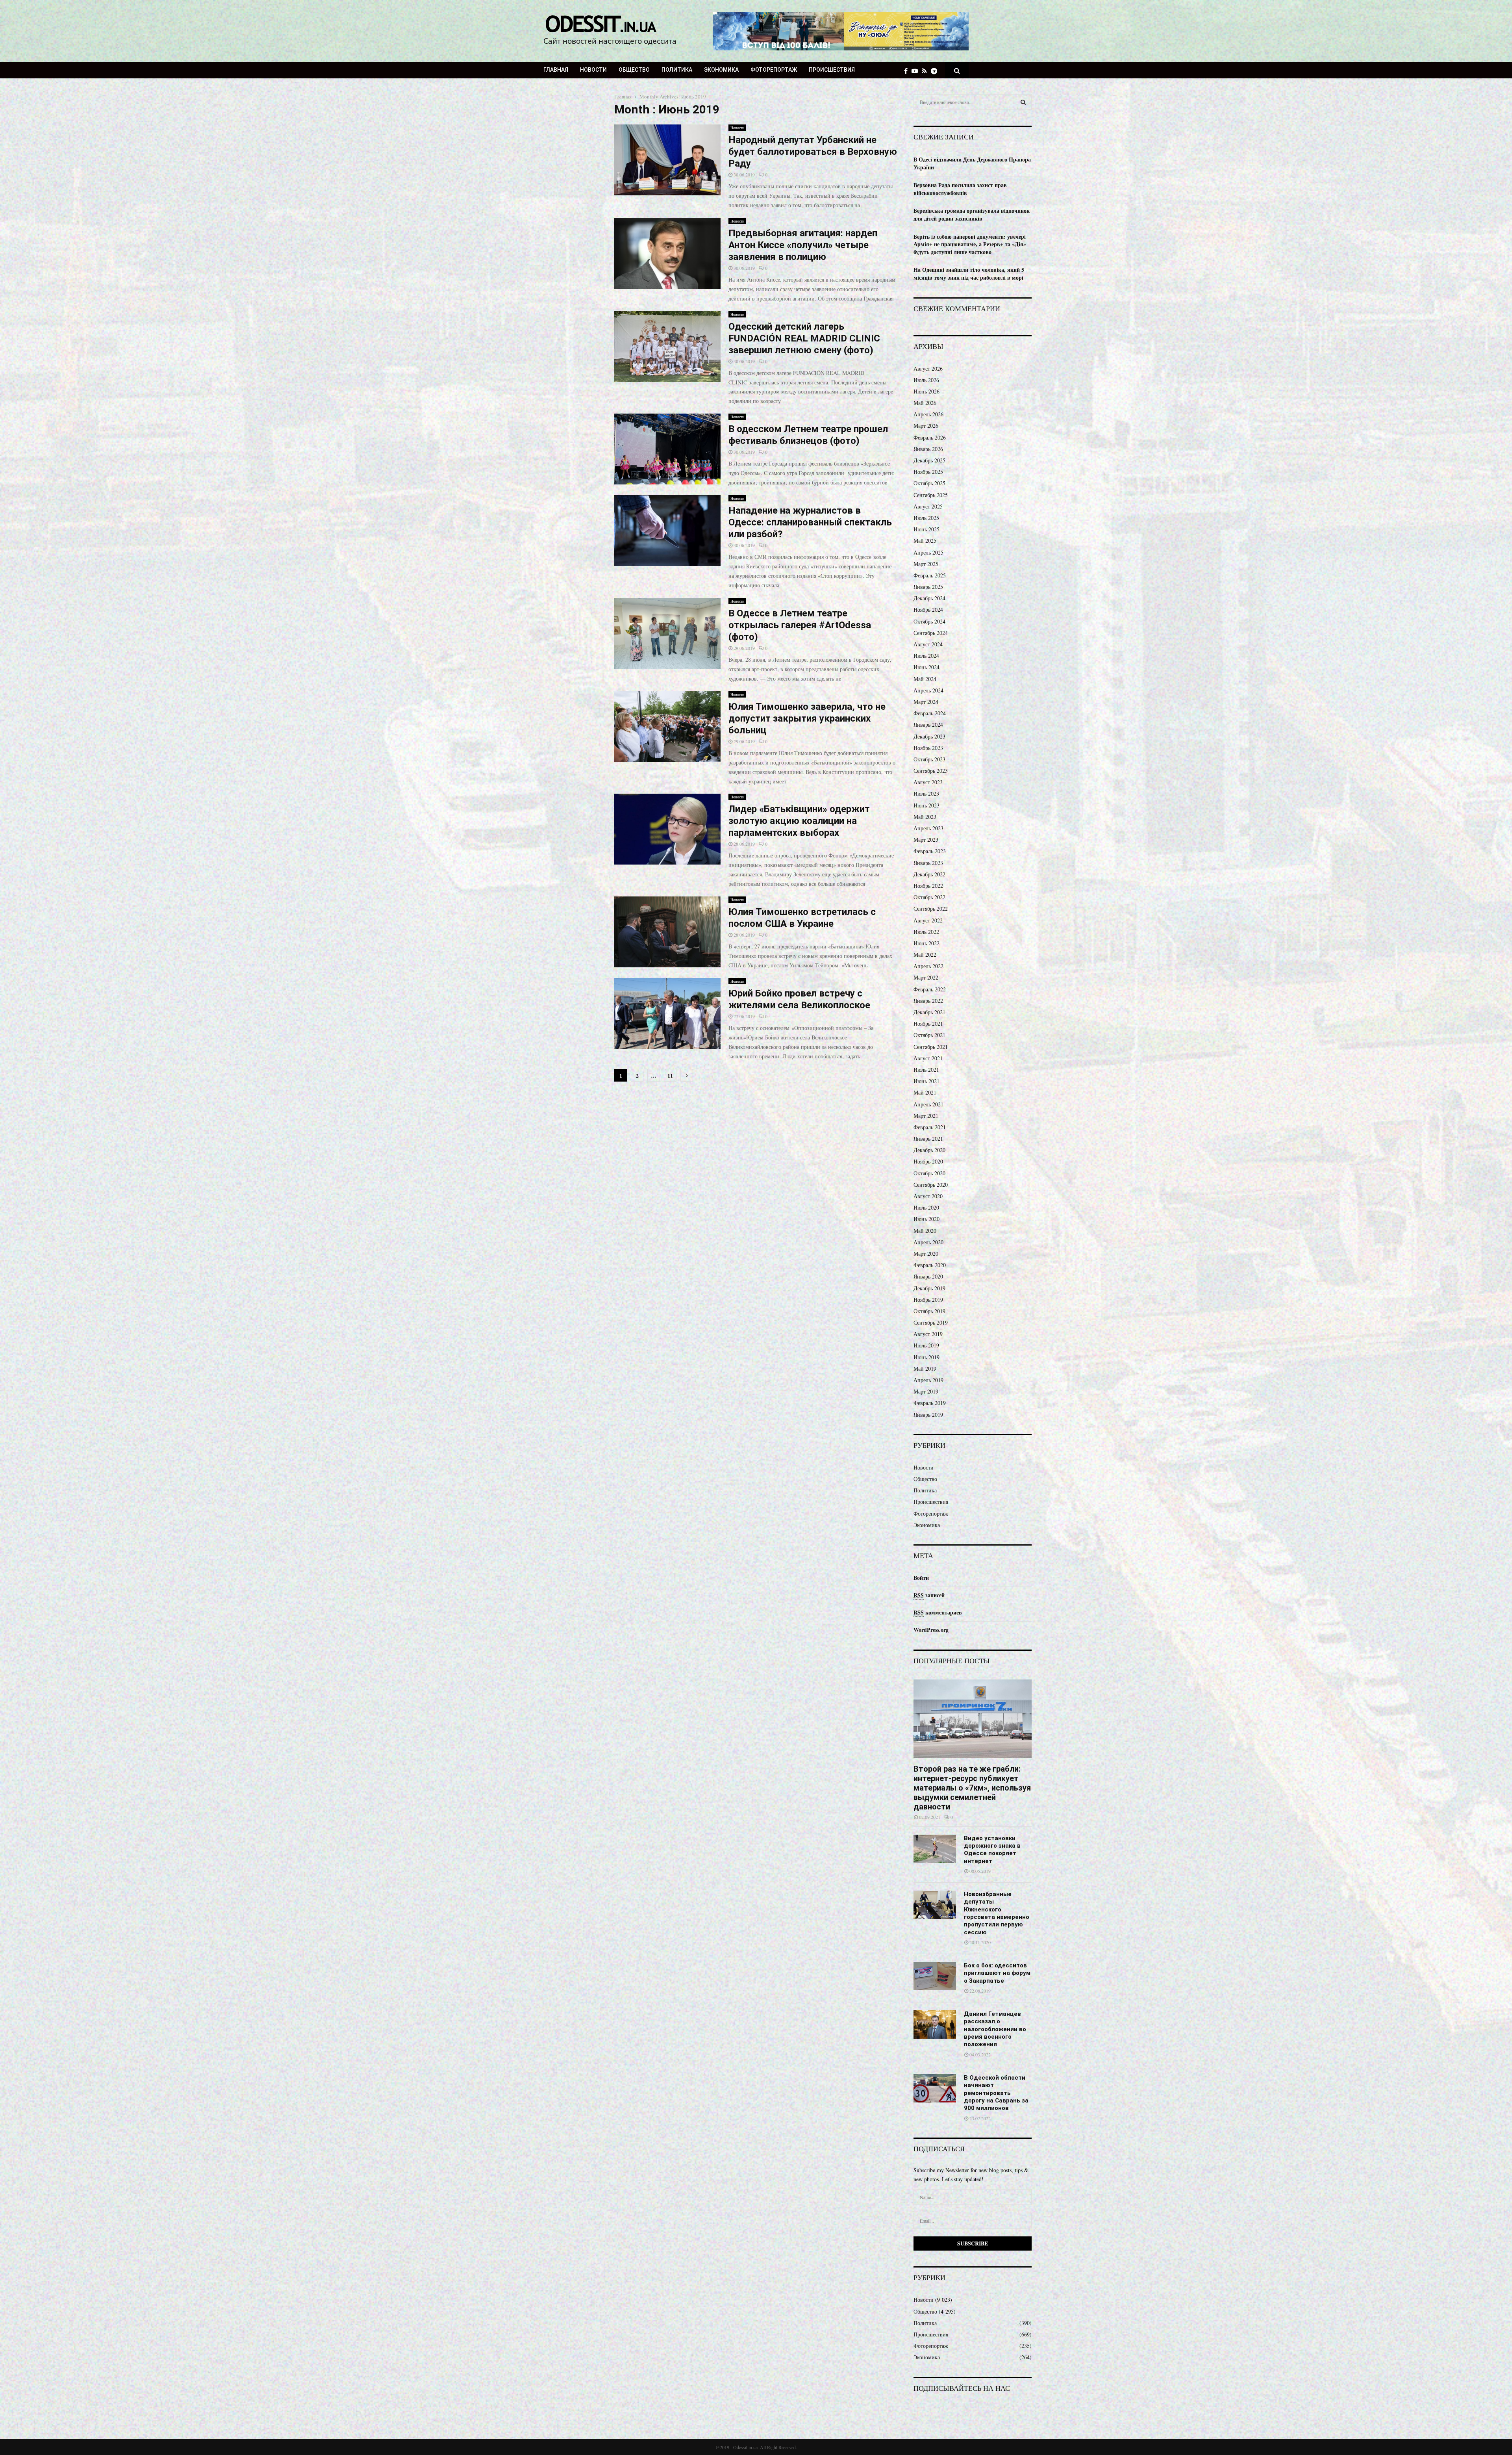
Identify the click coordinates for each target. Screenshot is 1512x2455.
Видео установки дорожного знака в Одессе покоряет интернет (992, 1850)
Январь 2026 (928, 449)
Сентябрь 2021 (931, 1047)
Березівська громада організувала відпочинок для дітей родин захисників (972, 214)
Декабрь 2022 (929, 874)
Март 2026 (926, 426)
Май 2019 (925, 1369)
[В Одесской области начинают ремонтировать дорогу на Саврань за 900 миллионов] (935, 2088)
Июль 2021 (926, 1070)
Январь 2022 (928, 1001)
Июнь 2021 (926, 1081)
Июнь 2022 (926, 943)
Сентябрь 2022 (931, 908)
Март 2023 (926, 840)
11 (670, 1075)
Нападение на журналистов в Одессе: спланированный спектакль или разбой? (810, 522)
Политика (677, 70)
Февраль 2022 (930, 989)
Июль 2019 (926, 1345)
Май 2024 (925, 679)
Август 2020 (928, 1196)
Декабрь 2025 (929, 460)
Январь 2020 (928, 1276)
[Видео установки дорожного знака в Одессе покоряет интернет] (935, 1849)
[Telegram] (936, 71)
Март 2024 (926, 702)
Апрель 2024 (928, 690)
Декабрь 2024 (929, 598)
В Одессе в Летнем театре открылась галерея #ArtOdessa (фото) (800, 625)
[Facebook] (908, 71)
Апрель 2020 (928, 1242)
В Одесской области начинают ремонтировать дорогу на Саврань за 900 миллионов (996, 2093)
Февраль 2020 (930, 1265)
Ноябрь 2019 (928, 1300)
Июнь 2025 (926, 529)
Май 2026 (925, 403)
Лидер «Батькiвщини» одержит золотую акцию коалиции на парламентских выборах (799, 821)
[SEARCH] (1023, 102)
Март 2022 (926, 977)
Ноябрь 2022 (928, 886)
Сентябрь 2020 (931, 1185)
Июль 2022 (926, 932)
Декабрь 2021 (929, 1012)
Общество (634, 70)
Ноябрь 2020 (928, 1161)
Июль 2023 (926, 793)
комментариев (938, 1612)
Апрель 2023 (928, 828)
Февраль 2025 (930, 575)
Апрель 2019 (928, 1380)
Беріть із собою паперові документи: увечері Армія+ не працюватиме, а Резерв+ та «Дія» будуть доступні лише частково (970, 244)
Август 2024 (928, 644)
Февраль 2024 (930, 713)
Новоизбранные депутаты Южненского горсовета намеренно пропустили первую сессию (997, 1913)
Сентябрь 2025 (931, 495)
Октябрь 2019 (929, 1311)
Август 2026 (928, 368)
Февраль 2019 (930, 1403)
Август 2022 (928, 920)
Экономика (721, 70)
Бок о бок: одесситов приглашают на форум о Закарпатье (997, 1973)
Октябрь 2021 (929, 1035)
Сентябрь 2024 (931, 633)
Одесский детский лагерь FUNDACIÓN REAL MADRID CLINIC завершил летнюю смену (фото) (804, 338)
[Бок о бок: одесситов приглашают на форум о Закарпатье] (935, 1976)
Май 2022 (925, 955)
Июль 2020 (926, 1207)
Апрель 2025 (928, 552)
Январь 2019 (928, 1415)
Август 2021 (928, 1058)
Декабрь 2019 (929, 1288)
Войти (921, 1578)
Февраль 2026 (930, 437)
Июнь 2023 (926, 805)
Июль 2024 (926, 656)
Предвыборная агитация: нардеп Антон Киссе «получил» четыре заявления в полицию (803, 245)
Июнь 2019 (926, 1357)
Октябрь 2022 (929, 897)
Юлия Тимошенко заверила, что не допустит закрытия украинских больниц (807, 718)
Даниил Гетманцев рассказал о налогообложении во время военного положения (995, 2029)
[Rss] (926, 71)
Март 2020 (926, 1253)
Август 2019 (928, 1334)
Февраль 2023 (930, 851)
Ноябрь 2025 (928, 472)
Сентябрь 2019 (931, 1322)
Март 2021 (926, 1116)
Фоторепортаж (774, 70)
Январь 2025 (928, 587)
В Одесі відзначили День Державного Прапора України (972, 163)
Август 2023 (928, 782)
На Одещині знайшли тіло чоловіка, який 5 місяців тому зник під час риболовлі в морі (969, 274)
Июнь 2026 (926, 391)
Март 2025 (926, 564)
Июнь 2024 (926, 667)
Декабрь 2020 (929, 1150)
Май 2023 (925, 817)
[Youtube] (917, 71)
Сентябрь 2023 (931, 771)
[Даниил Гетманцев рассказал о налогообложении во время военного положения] (935, 2024)
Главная (556, 70)
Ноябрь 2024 (928, 610)
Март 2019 (926, 1391)
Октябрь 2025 (929, 483)
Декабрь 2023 (929, 736)
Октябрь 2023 (929, 759)
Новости (593, 70)
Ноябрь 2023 (928, 748)
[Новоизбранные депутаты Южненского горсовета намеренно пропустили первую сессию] (935, 1905)
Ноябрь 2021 (928, 1023)
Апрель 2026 (928, 414)
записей (929, 1595)
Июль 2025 (926, 518)
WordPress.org (931, 1630)
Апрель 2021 (928, 1104)
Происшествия (832, 70)
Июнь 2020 (926, 1219)
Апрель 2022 (928, 966)
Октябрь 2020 (929, 1173)
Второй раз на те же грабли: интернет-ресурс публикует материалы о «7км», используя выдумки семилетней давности (972, 1788)
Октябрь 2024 (929, 621)
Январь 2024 (928, 725)
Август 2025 (928, 506)
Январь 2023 (928, 863)
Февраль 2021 (930, 1127)
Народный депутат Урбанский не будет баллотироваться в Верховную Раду (813, 152)
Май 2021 (925, 1092)
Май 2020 (925, 1231)
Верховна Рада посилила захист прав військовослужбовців (960, 189)
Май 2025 (925, 541)
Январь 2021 (928, 1138)
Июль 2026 (926, 380)
